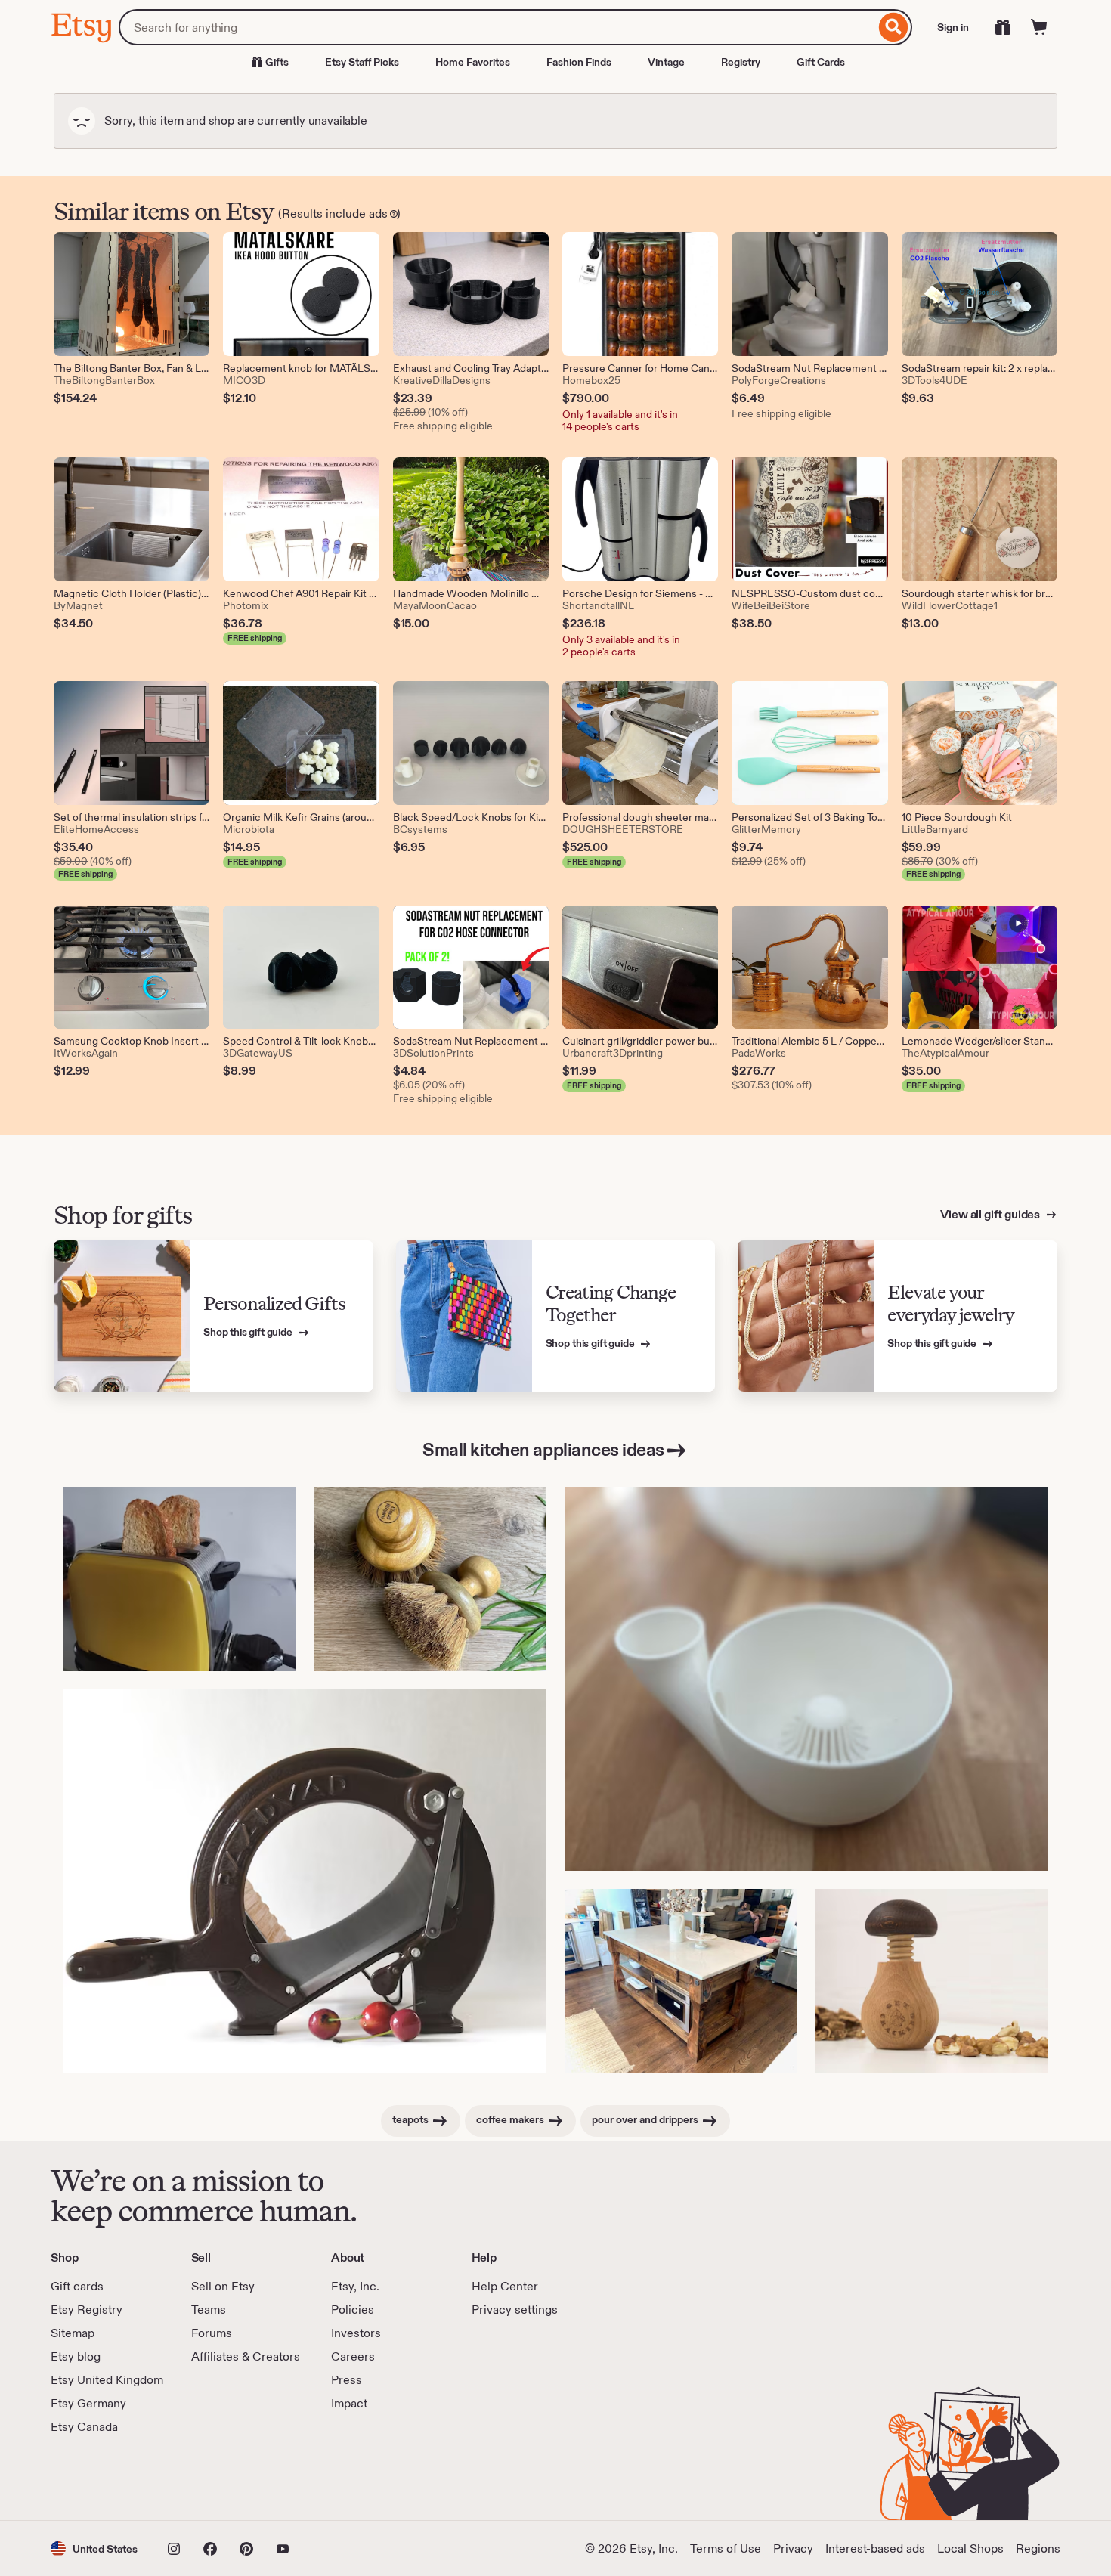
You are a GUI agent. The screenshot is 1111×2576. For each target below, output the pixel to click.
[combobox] (497, 27)
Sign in (953, 27)
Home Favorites (473, 62)
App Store (102, 2478)
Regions (1038, 2548)
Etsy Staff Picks (362, 62)
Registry (741, 62)
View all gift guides (991, 1214)
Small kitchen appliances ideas (543, 1449)
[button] (94, 2548)
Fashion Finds (579, 62)
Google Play (216, 2478)
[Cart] (1039, 27)
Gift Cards (821, 62)
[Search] (894, 27)
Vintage (666, 62)
